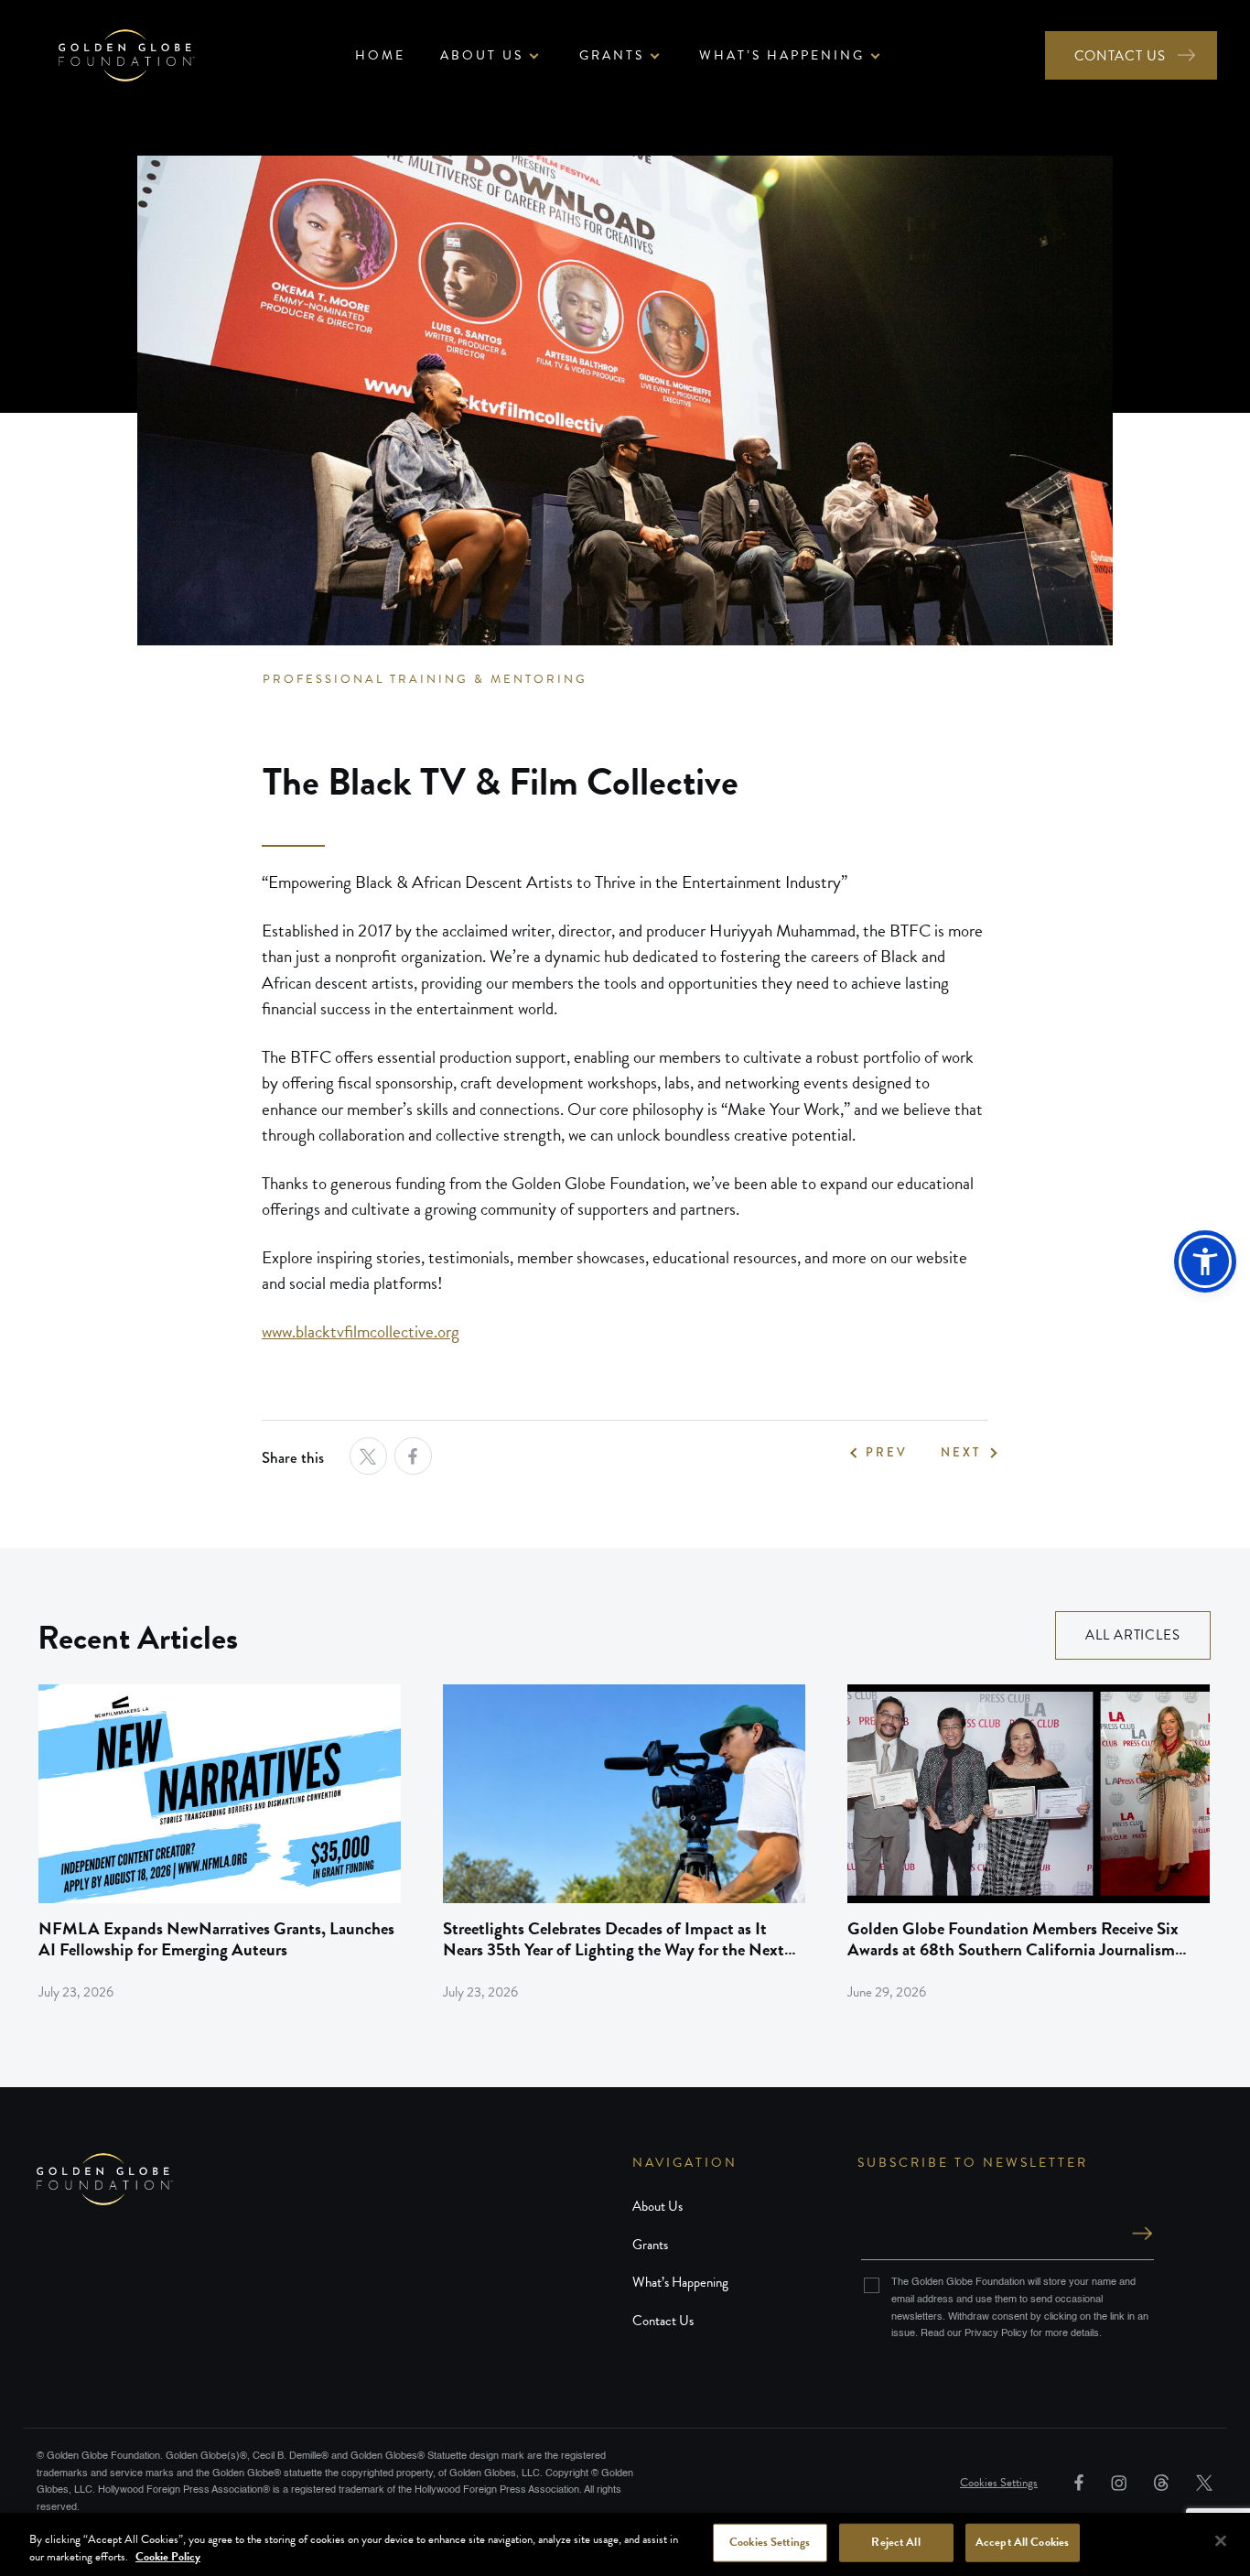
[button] (1205, 1261)
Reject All (895, 2542)
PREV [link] (887, 1453)
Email (1008, 2215)
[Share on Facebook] (413, 1456)
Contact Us (663, 2321)
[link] (220, 1843)
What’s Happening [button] (782, 55)
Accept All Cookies (1022, 2542)
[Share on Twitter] (368, 1456)
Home (380, 55)
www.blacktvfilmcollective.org (361, 1331)
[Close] (1221, 2541)
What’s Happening (680, 2282)
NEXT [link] (961, 1453)
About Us (657, 2206)
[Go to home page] (127, 55)
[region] (625, 2544)
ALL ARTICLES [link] (1133, 1635)
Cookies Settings (999, 2483)
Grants (650, 2245)
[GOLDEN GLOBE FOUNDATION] (334, 2179)
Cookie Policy (168, 2557)
